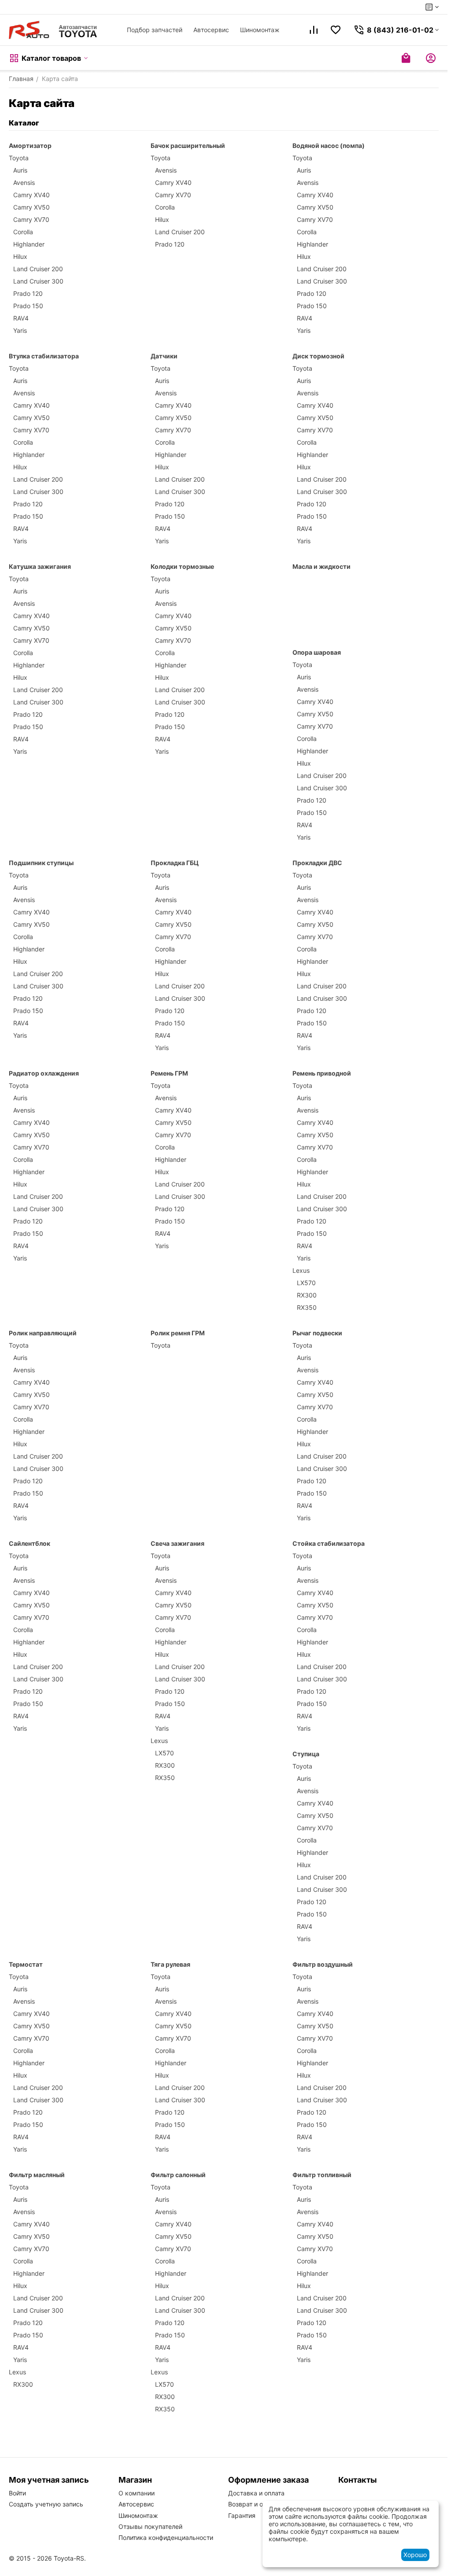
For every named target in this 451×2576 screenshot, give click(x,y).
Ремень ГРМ (169, 1073)
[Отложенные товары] (336, 30)
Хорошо (415, 2555)
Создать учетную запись (46, 2504)
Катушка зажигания (40, 566)
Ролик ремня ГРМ (178, 1333)
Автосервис (211, 30)
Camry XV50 (31, 207)
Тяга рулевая (170, 1964)
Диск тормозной (318, 356)
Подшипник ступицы (41, 863)
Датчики (164, 356)
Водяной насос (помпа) (329, 146)
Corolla (23, 232)
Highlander (29, 244)
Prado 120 (28, 293)
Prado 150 (28, 306)
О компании (137, 2493)
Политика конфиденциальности (166, 2537)
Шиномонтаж (260, 30)
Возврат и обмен (253, 2504)
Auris (20, 170)
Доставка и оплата (256, 2493)
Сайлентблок (30, 1543)
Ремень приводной (322, 1073)
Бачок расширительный (188, 146)
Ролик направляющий (43, 1333)
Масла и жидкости (322, 566)
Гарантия (242, 2515)
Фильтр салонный (178, 2175)
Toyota (19, 158)
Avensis (24, 182)
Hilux (20, 256)
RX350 (307, 1307)
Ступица (306, 1754)
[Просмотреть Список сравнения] (314, 30)
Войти (17, 2493)
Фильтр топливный (322, 2175)
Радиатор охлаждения (44, 1073)
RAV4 (21, 318)
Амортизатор (30, 146)
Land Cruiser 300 (38, 281)
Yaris (20, 330)
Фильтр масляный (37, 2175)
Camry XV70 (31, 219)
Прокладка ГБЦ (175, 863)
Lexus (301, 1270)
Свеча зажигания (177, 1543)
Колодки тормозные (182, 566)
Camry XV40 (31, 195)
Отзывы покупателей (150, 2526)
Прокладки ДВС (317, 863)
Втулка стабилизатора (44, 356)
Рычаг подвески (317, 1333)
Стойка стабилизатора (329, 1543)
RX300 (307, 1295)
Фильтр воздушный (323, 1964)
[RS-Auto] (53, 30)
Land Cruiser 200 (38, 269)
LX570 (306, 1283)
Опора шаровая (317, 652)
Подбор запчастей (155, 30)
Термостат (26, 1964)
